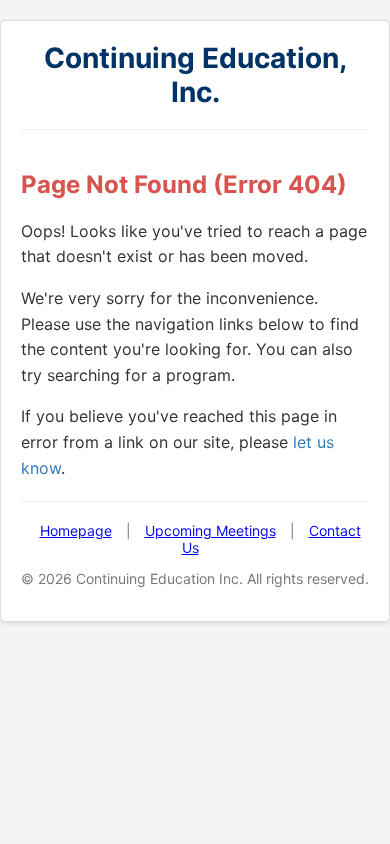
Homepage (76, 530)
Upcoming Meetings (210, 530)
